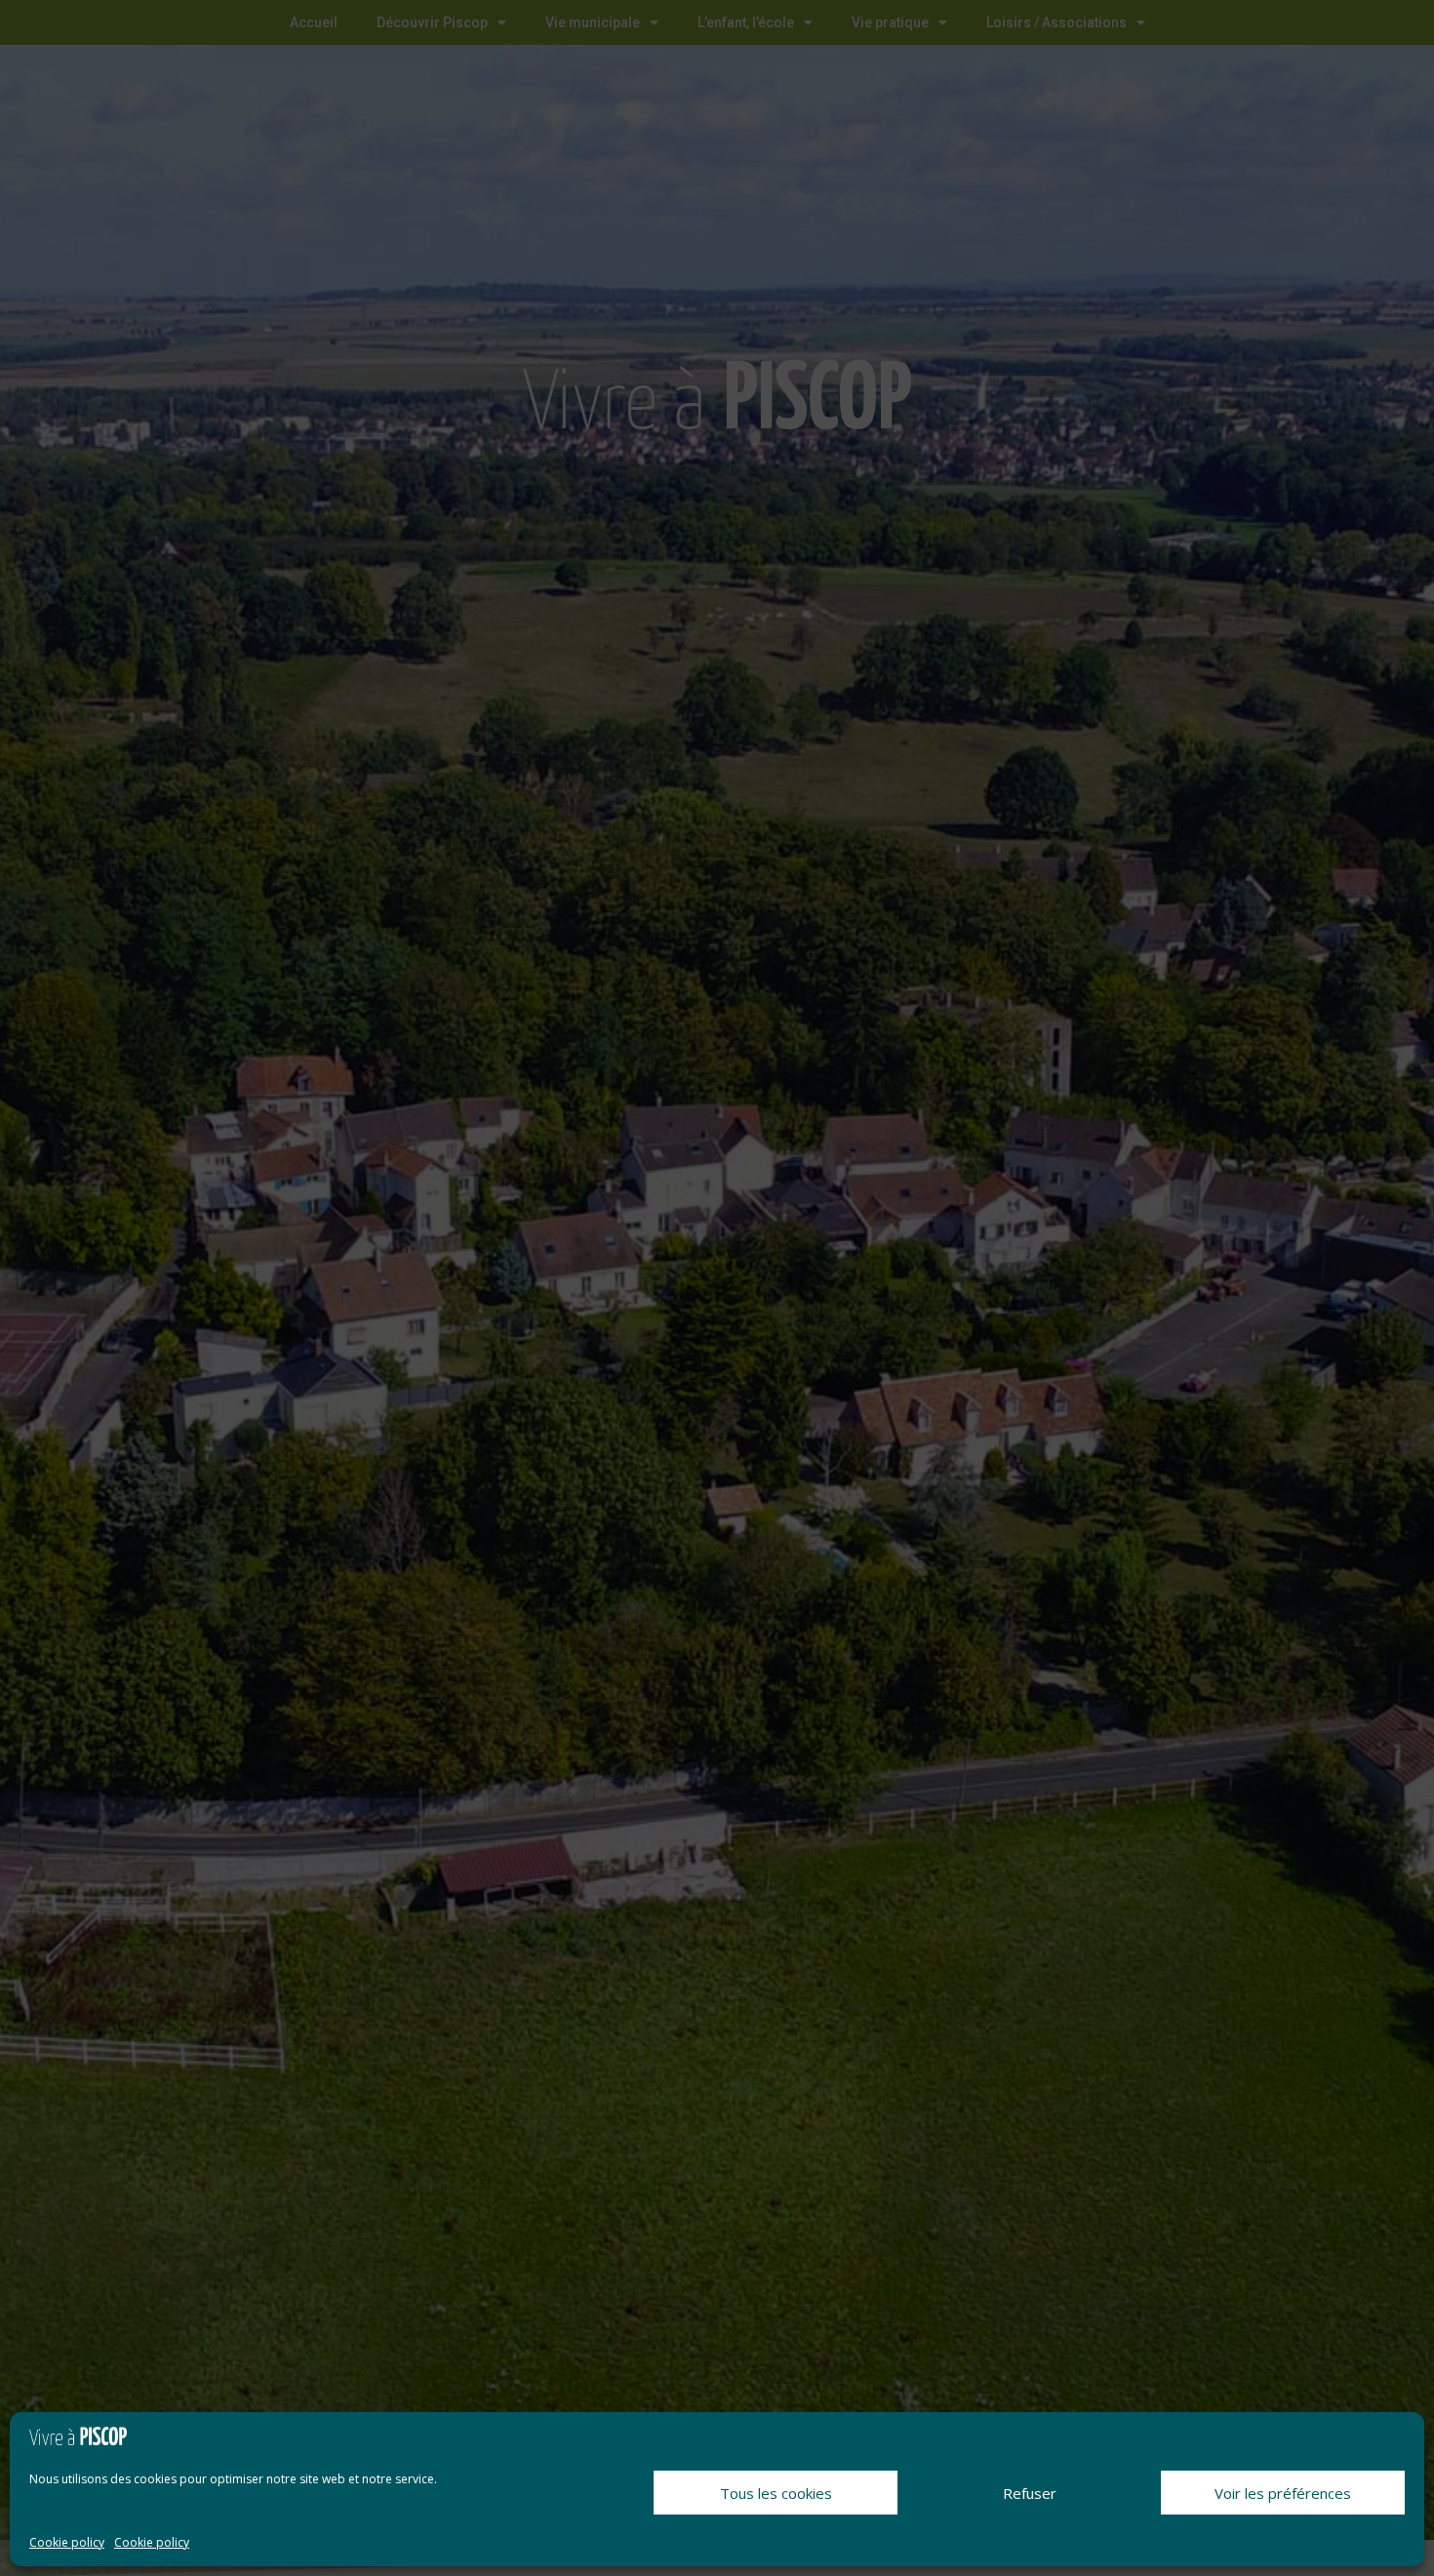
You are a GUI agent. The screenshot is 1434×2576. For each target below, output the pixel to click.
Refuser (1030, 2493)
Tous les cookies (776, 2493)
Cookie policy (67, 2542)
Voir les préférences (1283, 2493)
